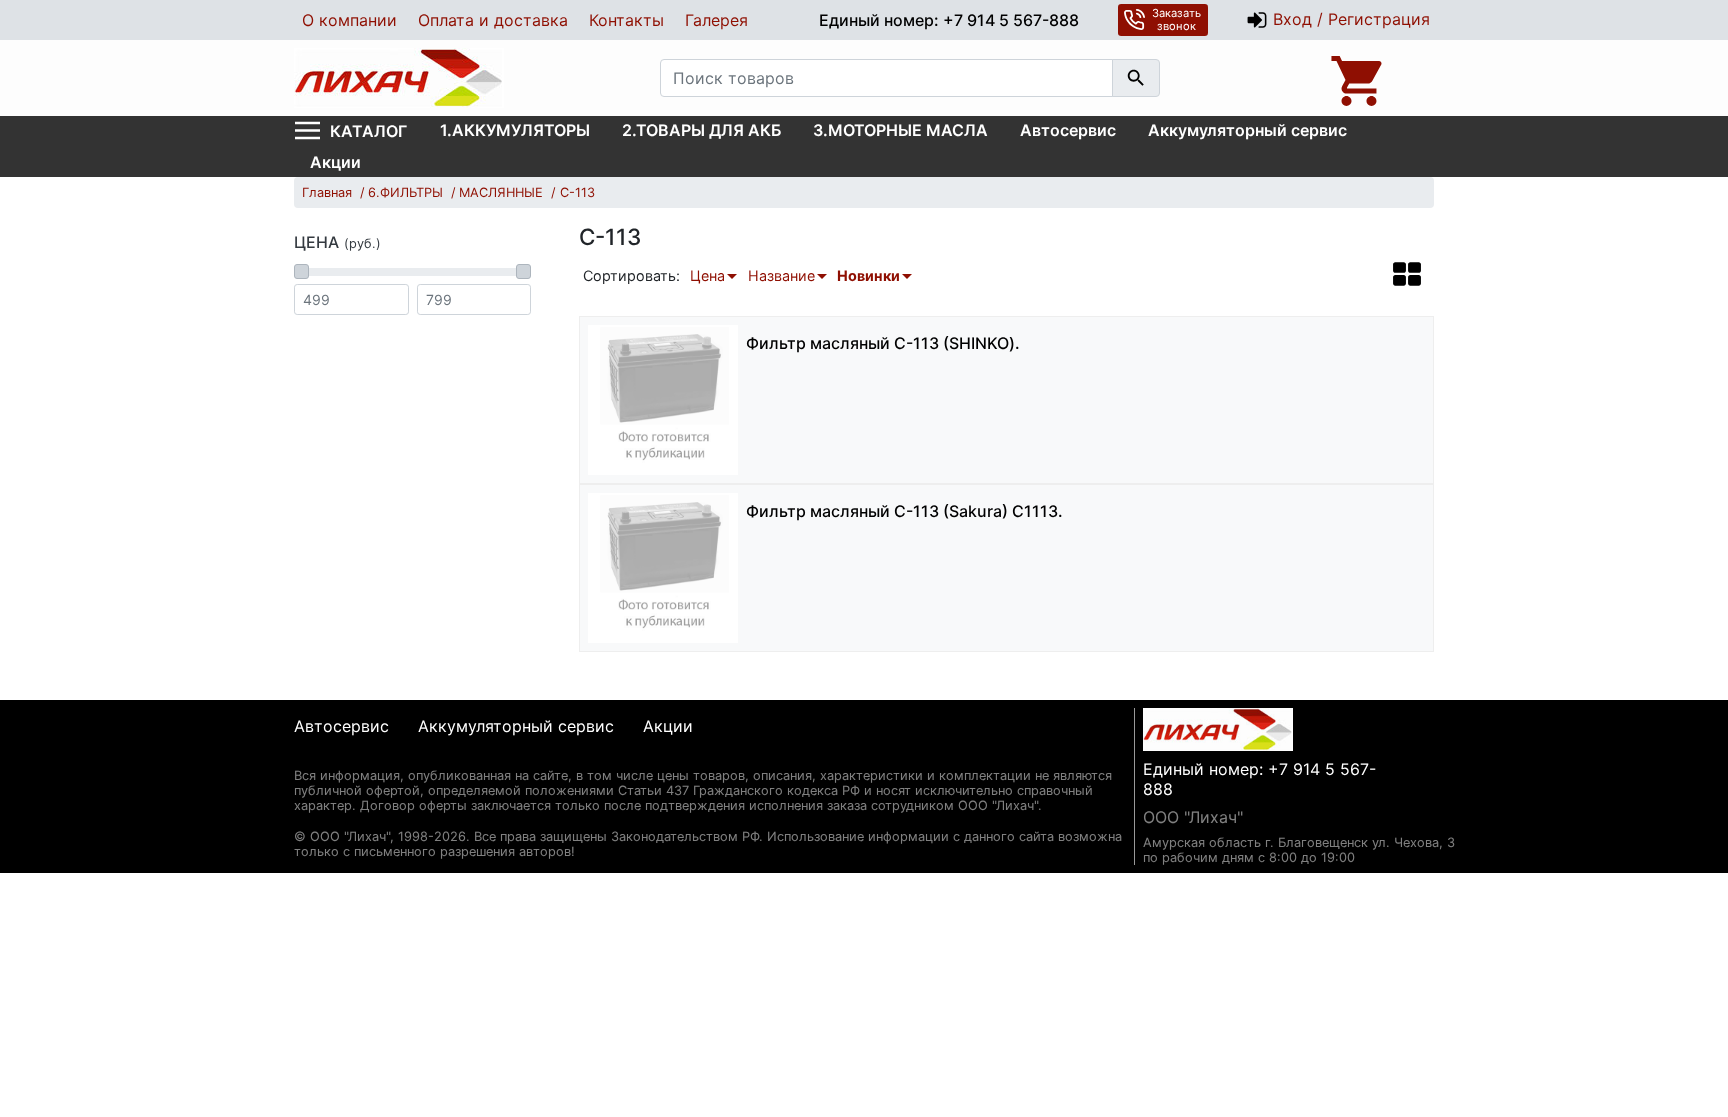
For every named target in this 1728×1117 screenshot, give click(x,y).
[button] (1407, 274)
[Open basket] (1359, 78)
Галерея (716, 20)
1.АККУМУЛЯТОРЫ (515, 130)
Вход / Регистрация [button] (1349, 19)
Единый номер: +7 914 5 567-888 (949, 20)
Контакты (626, 20)
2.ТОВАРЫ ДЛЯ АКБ (701, 130)
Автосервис (1068, 130)
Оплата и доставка (493, 20)
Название (781, 275)
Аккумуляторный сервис (1247, 130)
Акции (335, 162)
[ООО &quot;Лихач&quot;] (399, 78)
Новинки (868, 275)
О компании (349, 20)
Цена (707, 275)
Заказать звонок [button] (1176, 19)
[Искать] (1136, 78)
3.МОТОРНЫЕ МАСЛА (900, 130)
